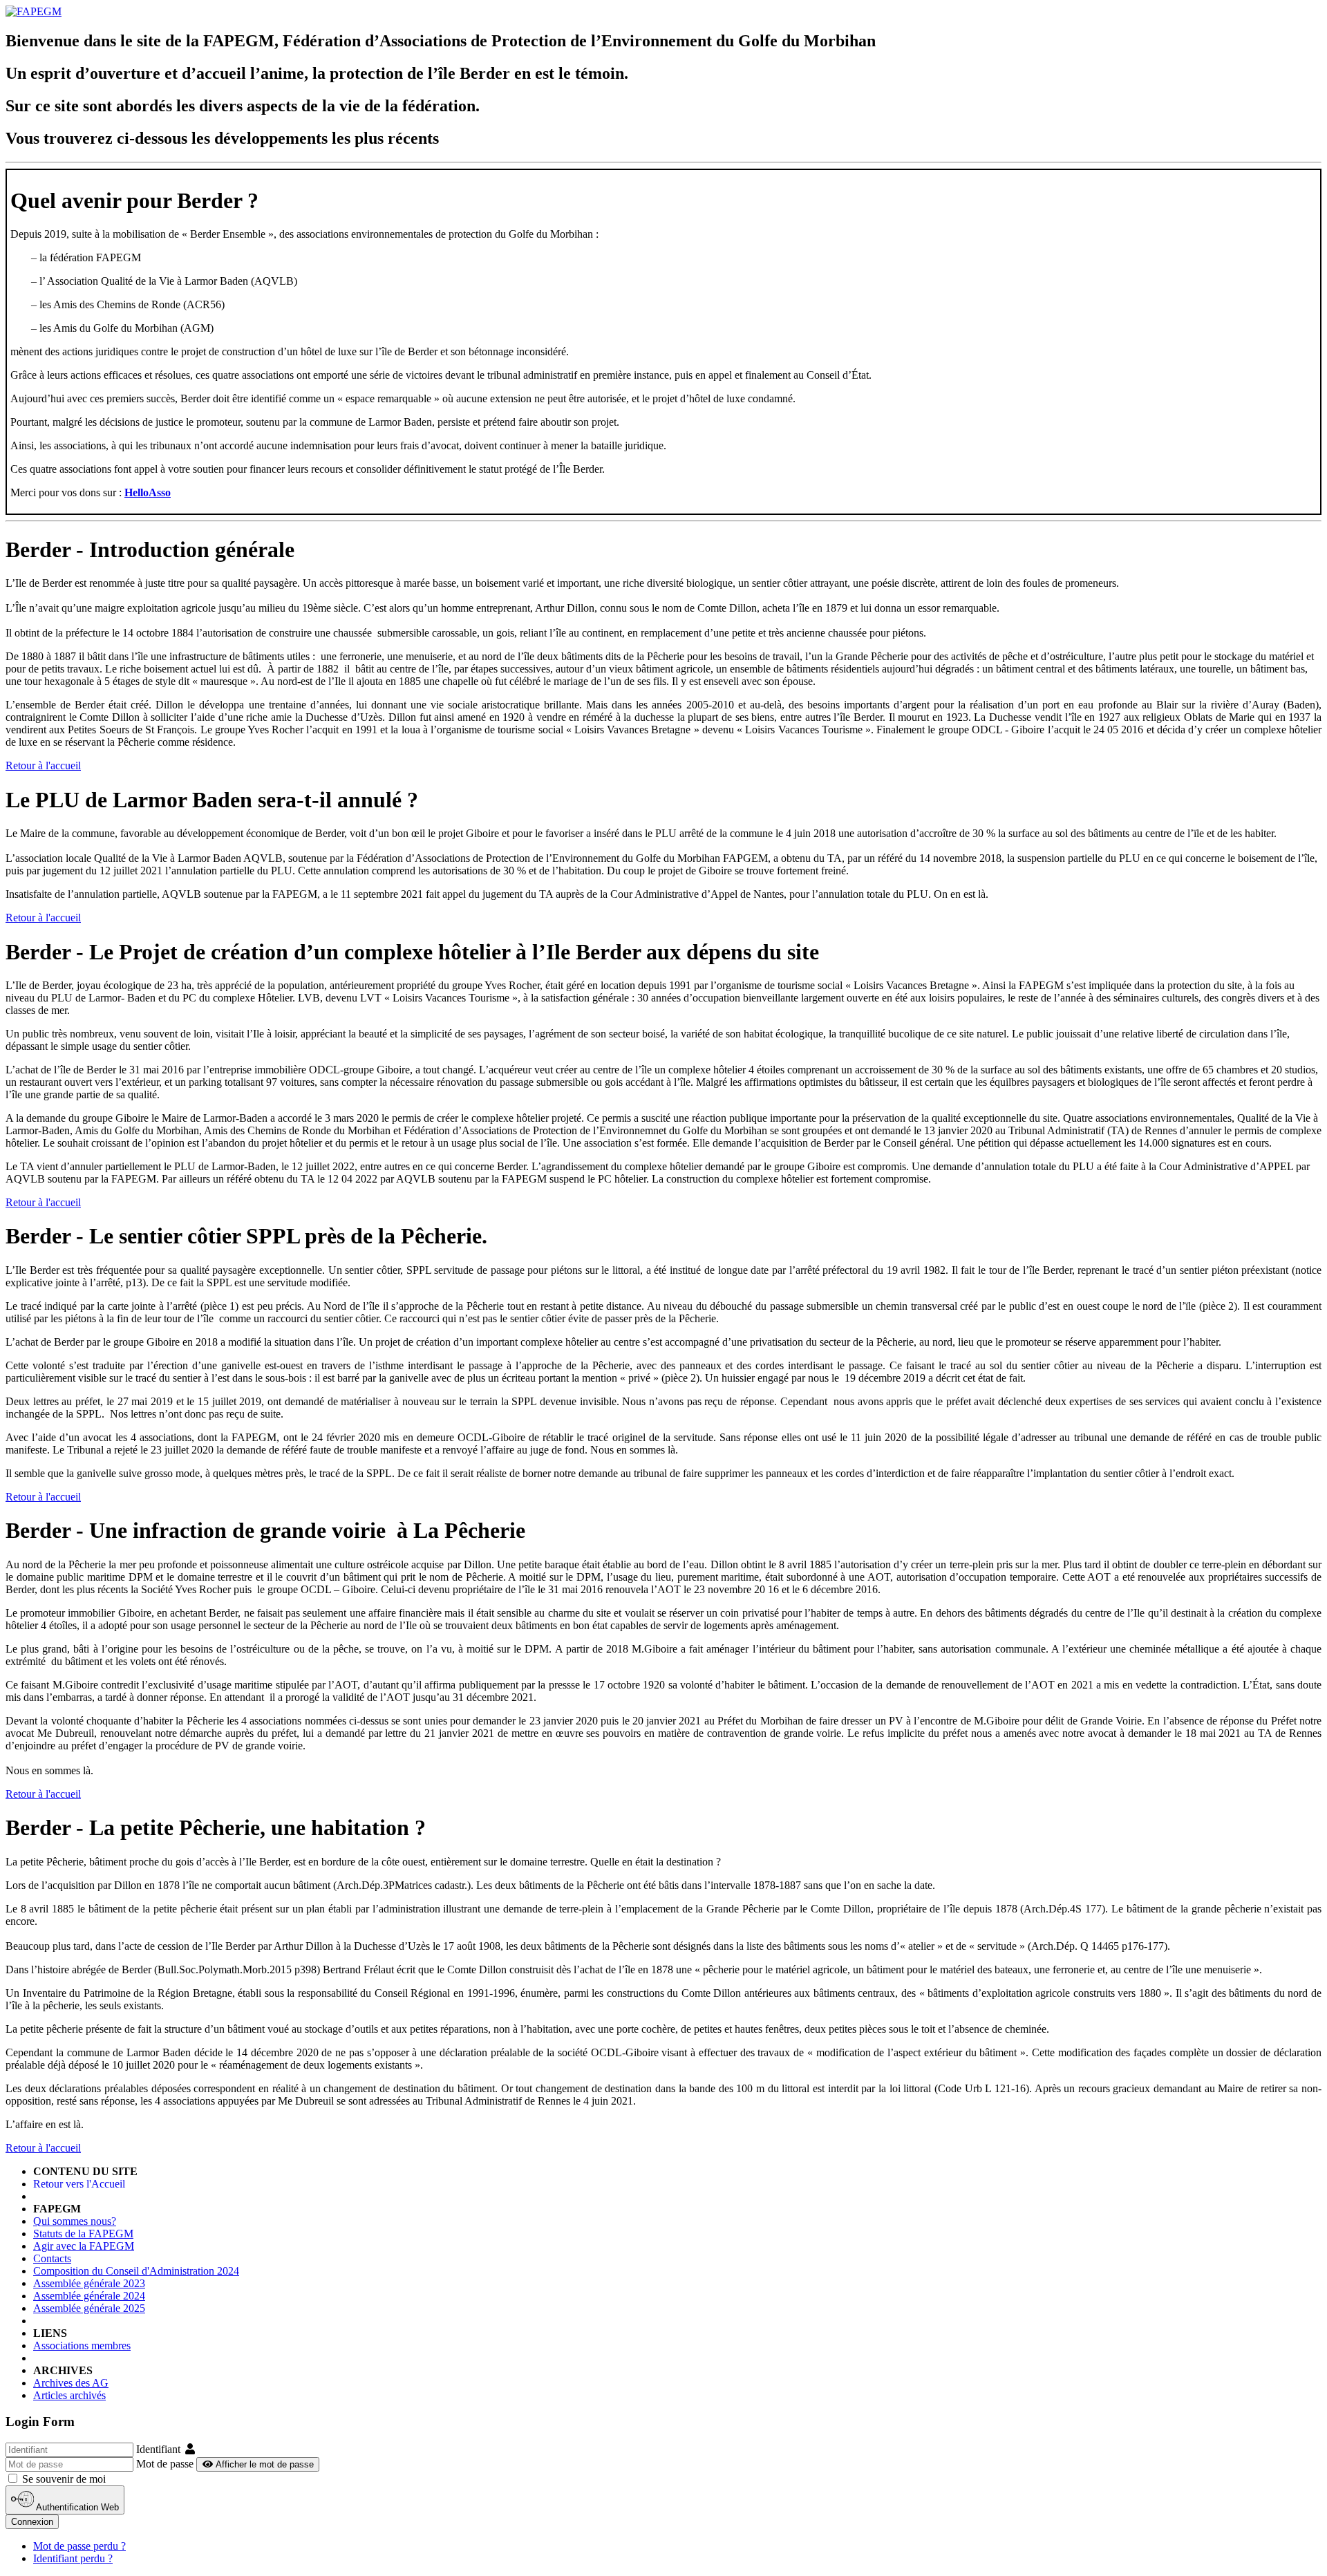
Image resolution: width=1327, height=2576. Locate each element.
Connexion (32, 2522)
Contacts (52, 2258)
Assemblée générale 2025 (89, 2308)
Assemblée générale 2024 (89, 2296)
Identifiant (158, 2449)
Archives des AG (71, 2383)
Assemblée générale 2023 (89, 2283)
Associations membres (82, 2345)
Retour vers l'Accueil (79, 2184)
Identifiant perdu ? (73, 2558)
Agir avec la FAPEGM (84, 2246)
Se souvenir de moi (63, 2479)
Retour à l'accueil (43, 765)
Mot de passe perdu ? (79, 2546)
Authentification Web (76, 2507)
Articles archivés (69, 2395)
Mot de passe (165, 2464)
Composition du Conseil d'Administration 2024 (136, 2271)
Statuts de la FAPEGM (83, 2234)
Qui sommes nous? (75, 2221)
